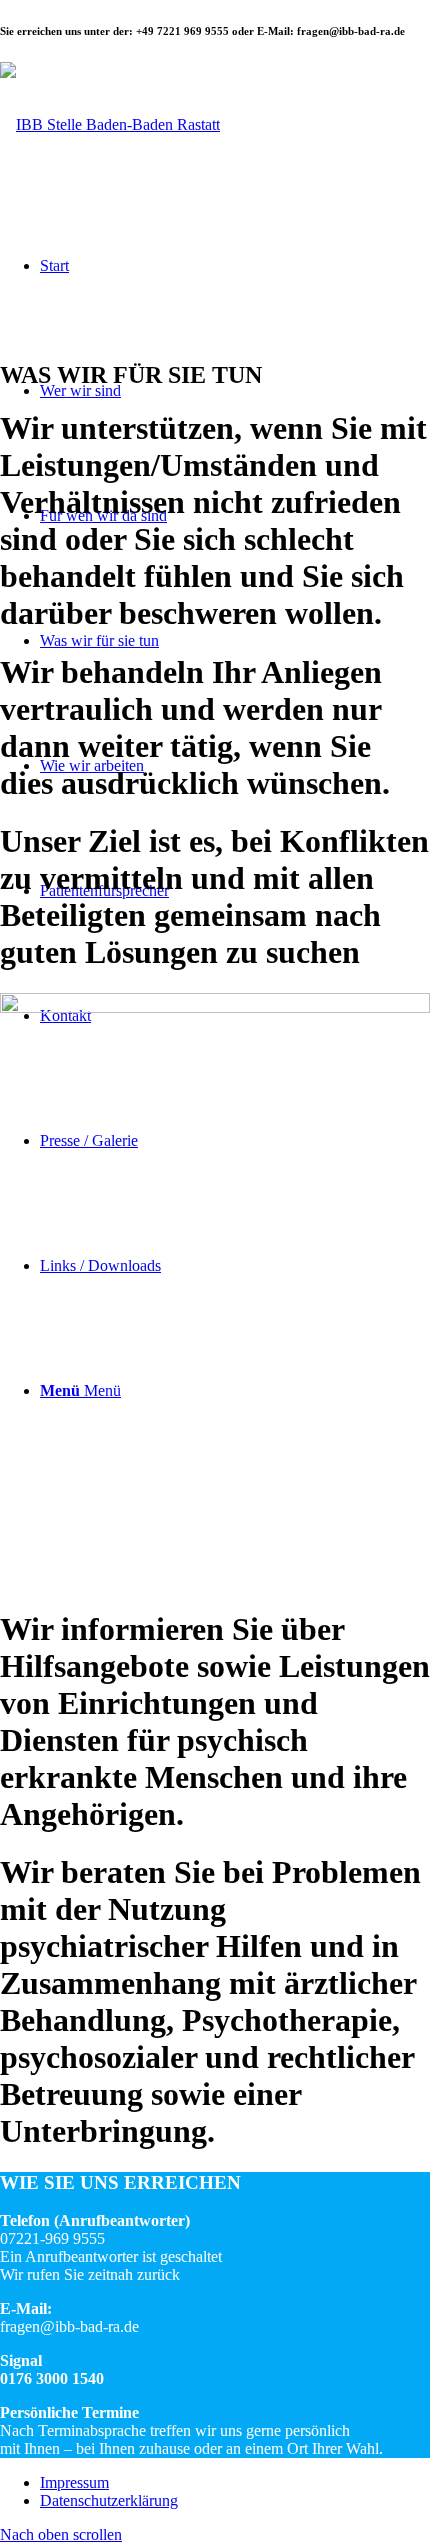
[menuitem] (235, 2483)
